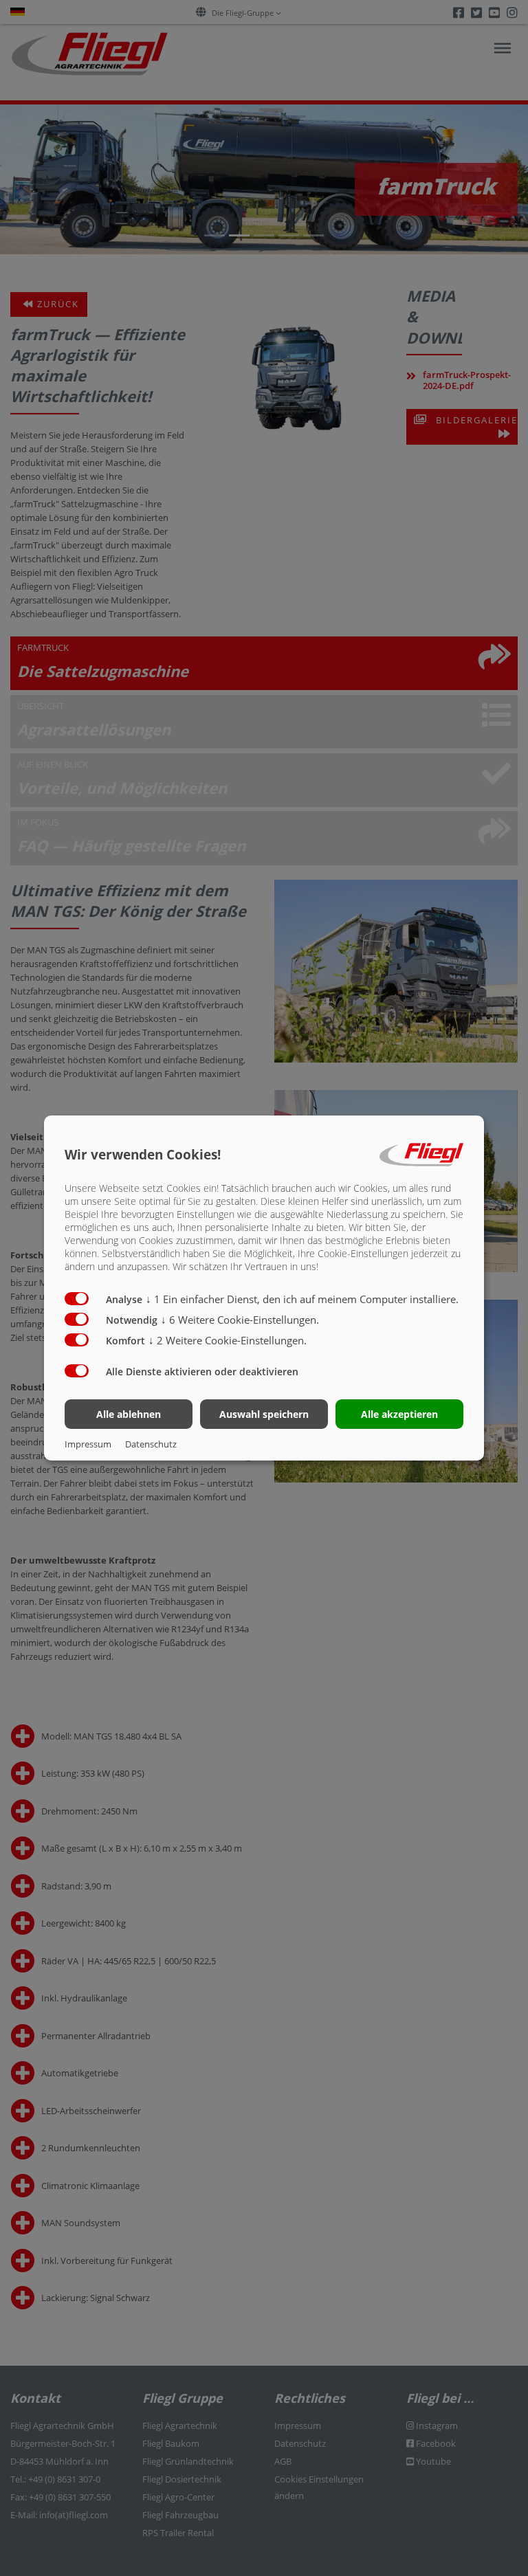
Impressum (88, 1444)
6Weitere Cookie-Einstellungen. (240, 1320)
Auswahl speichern (264, 1414)
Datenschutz (151, 1444)
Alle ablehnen (129, 1414)
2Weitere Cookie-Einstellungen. (228, 1340)
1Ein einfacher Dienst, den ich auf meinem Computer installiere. (302, 1299)
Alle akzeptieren (399, 1414)
